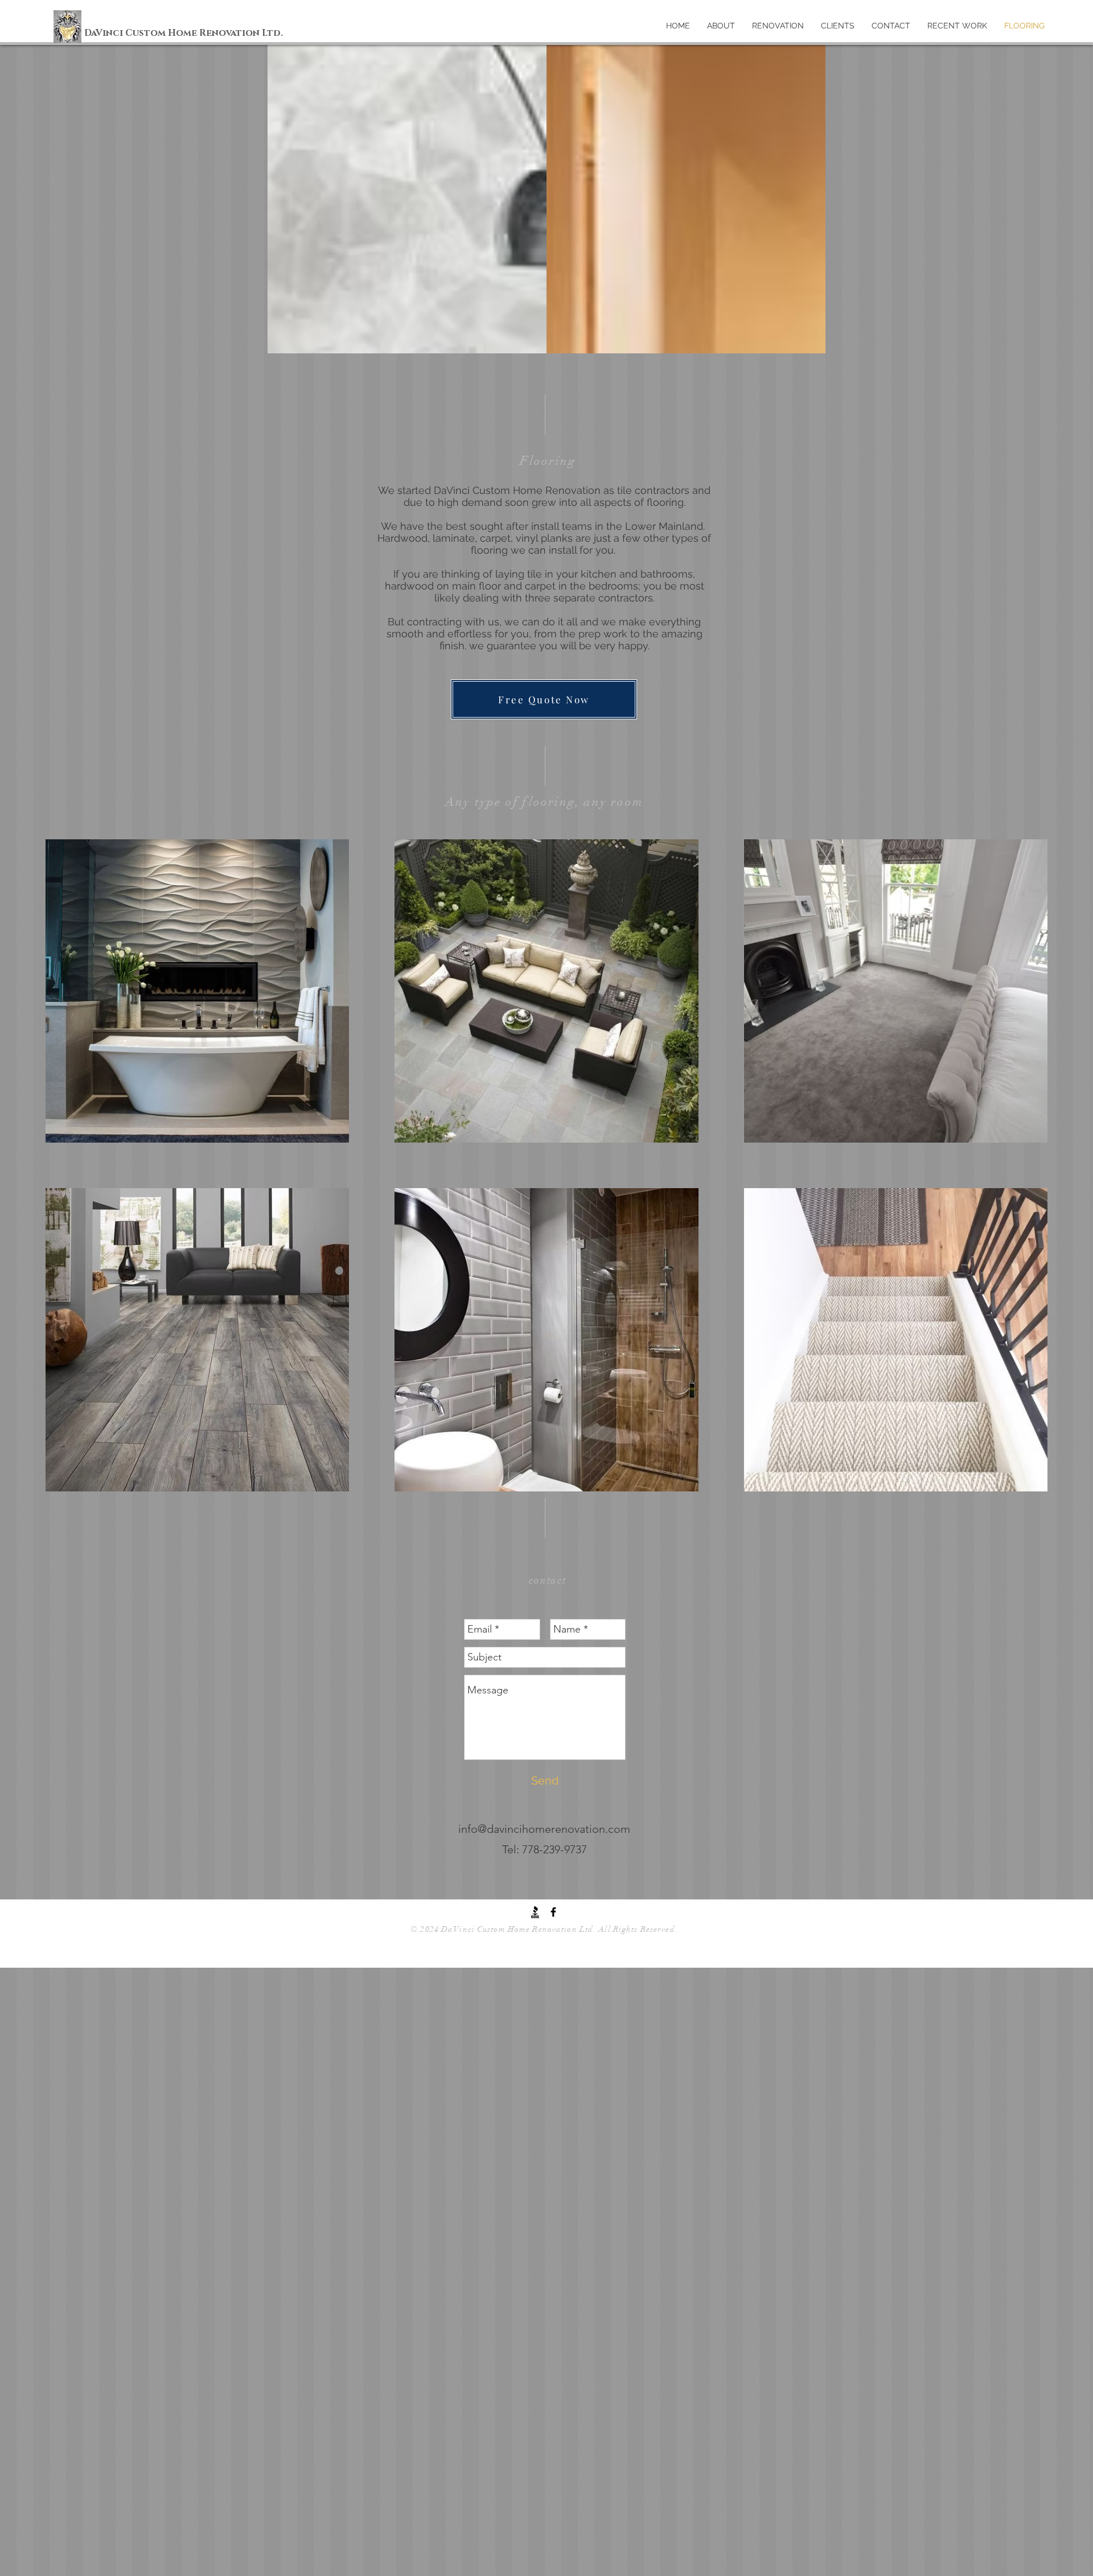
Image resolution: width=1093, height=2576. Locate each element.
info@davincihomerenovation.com (544, 1829)
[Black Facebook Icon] (553, 1912)
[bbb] (535, 1912)
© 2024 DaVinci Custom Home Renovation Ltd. (504, 1929)
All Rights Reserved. (638, 1929)
